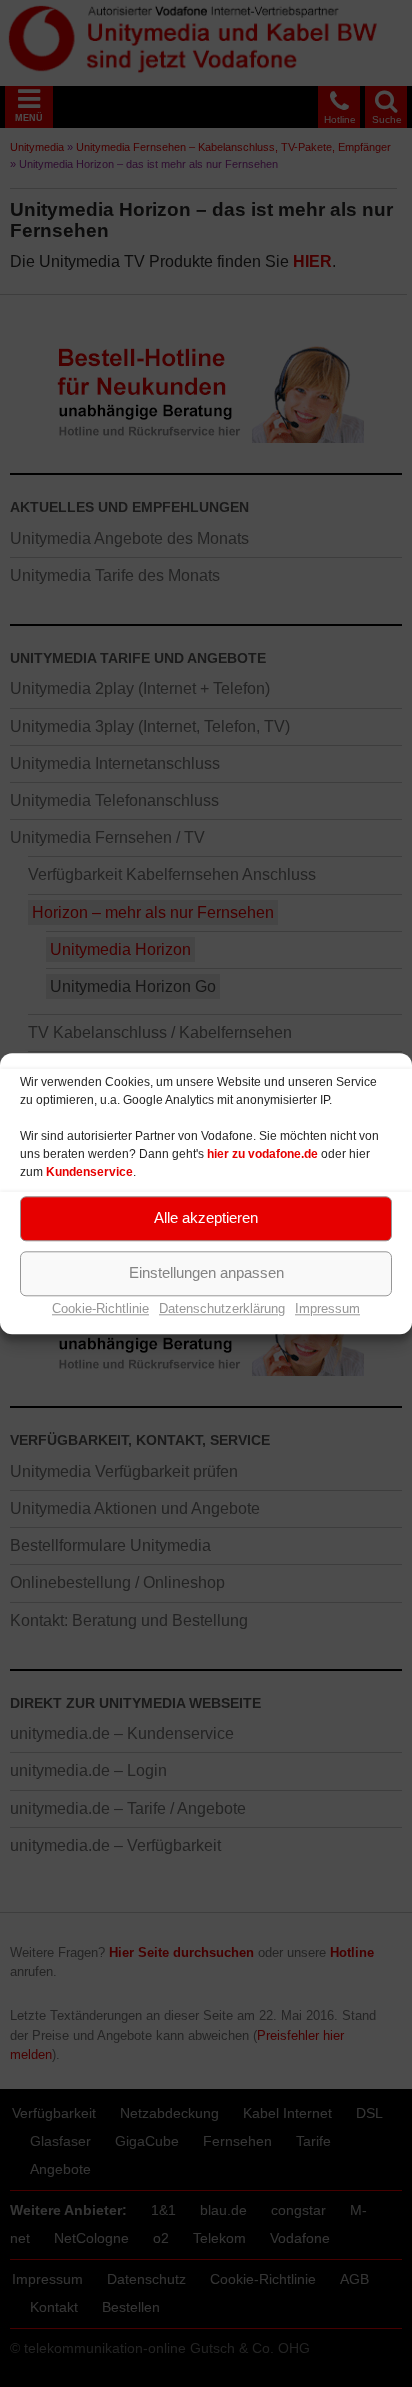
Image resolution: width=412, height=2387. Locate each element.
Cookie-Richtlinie (100, 1308)
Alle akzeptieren (206, 1217)
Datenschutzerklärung (222, 1308)
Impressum (327, 1308)
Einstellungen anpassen (206, 1272)
